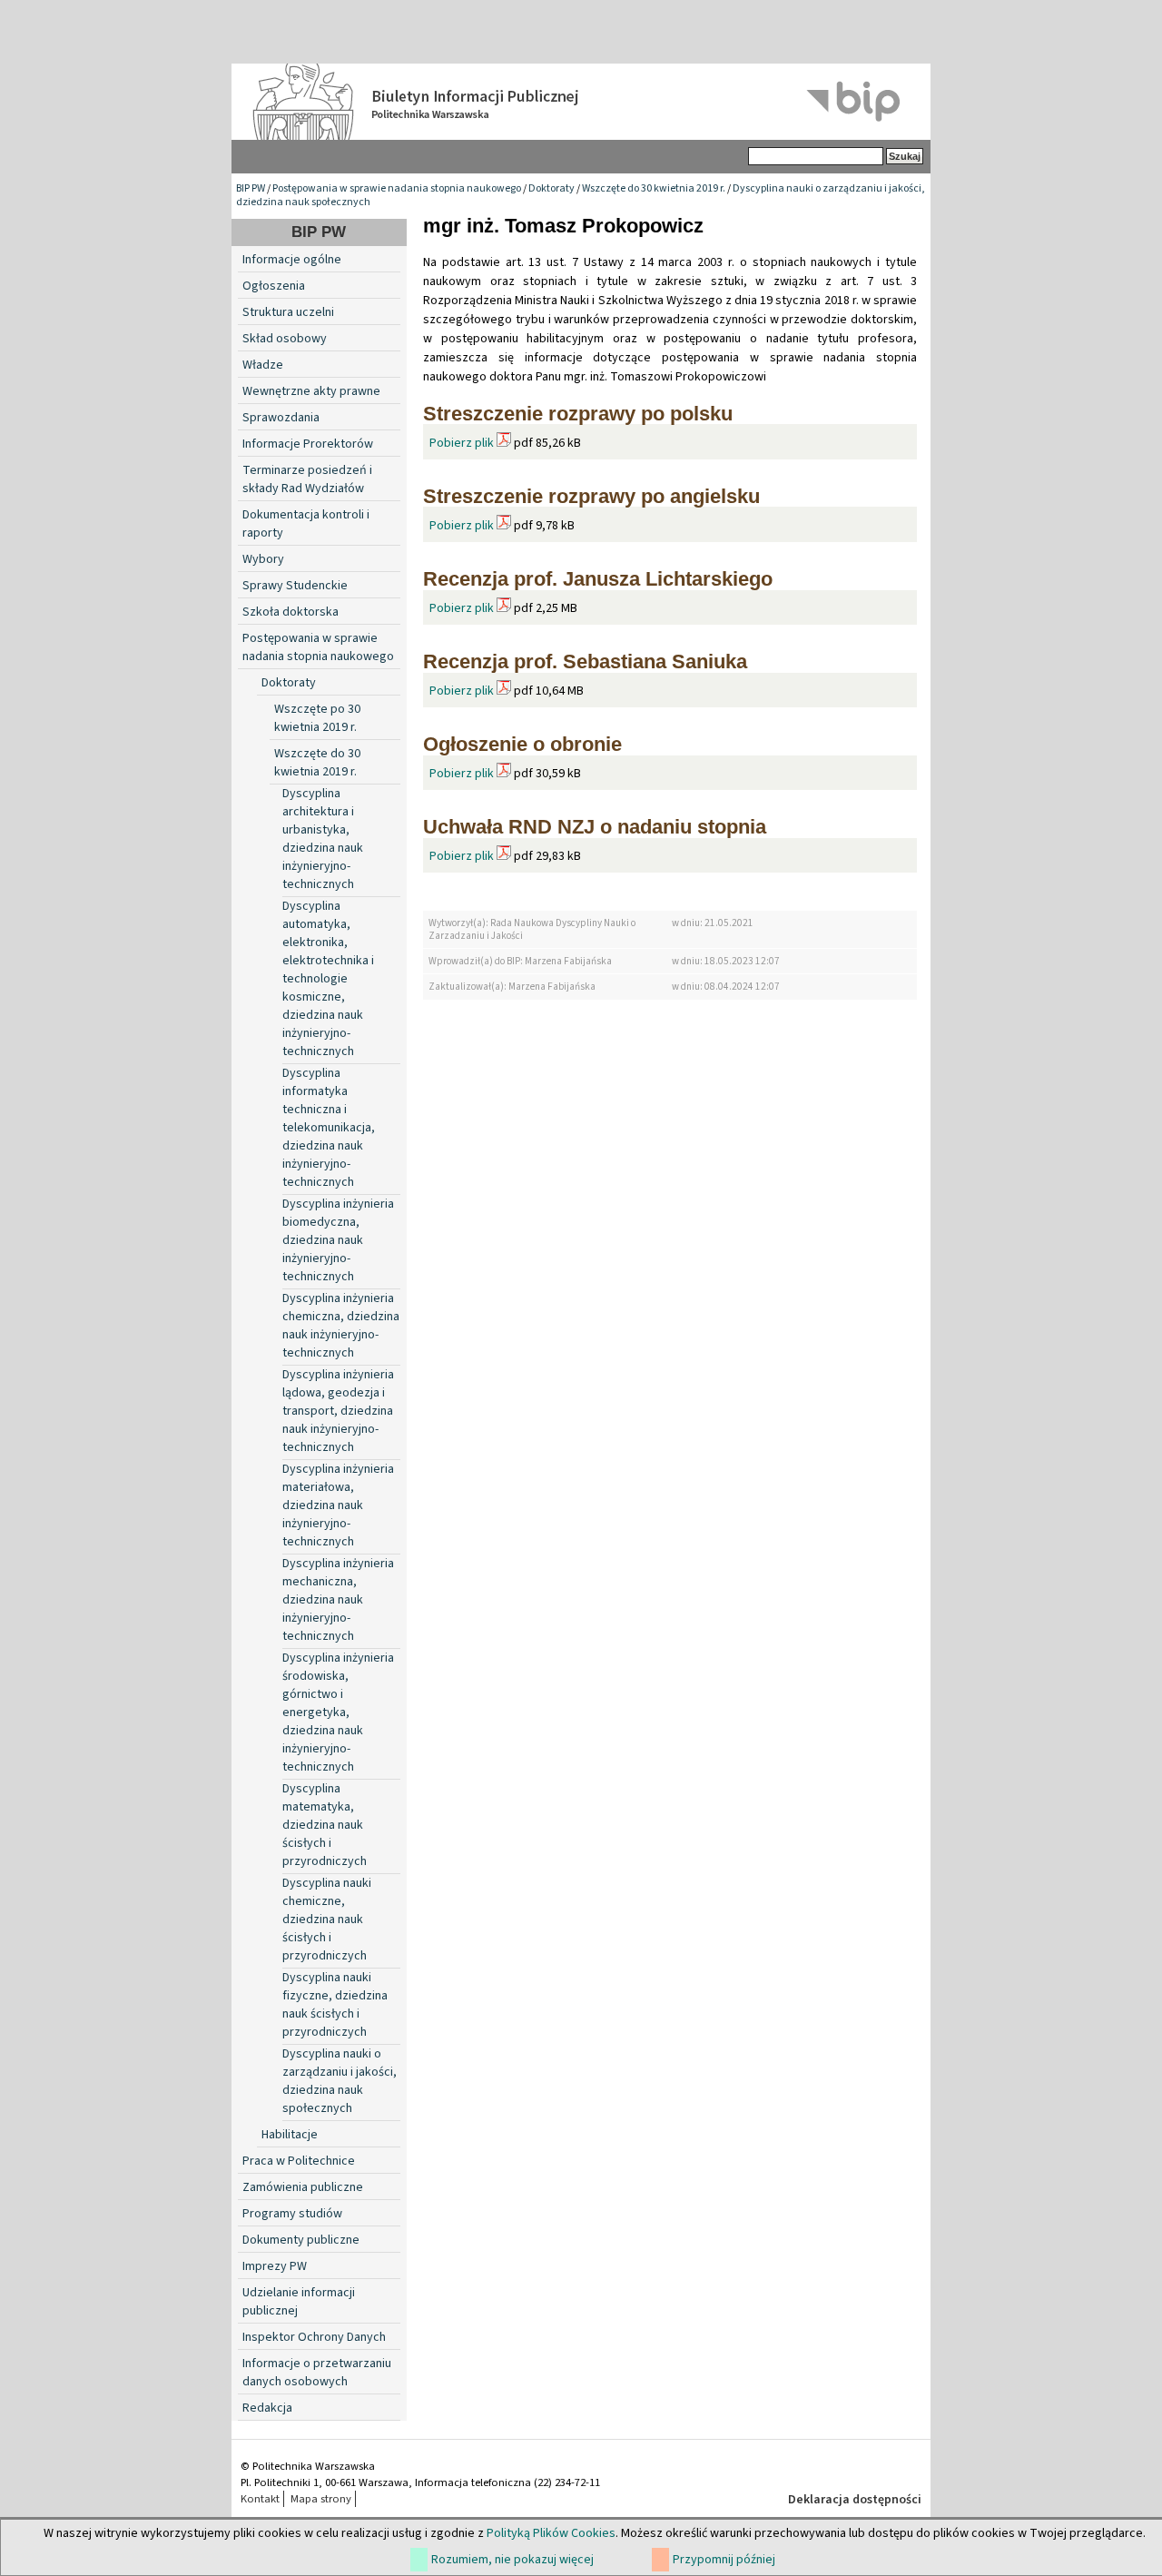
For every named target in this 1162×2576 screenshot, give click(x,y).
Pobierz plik (462, 443)
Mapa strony (321, 2499)
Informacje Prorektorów (308, 444)
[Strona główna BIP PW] (581, 102)
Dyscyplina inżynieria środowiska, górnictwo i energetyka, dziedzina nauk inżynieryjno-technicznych (338, 1712)
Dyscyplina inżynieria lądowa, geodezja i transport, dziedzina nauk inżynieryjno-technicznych (338, 1411)
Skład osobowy (285, 339)
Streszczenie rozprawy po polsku (578, 414)
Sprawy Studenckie (295, 586)
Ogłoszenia (274, 286)
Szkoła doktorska (290, 612)
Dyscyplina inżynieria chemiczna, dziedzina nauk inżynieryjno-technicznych (341, 1326)
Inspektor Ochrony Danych (314, 2337)
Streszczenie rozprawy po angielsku (591, 496)
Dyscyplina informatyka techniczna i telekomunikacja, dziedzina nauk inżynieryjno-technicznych (329, 1128)
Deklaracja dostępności (855, 2500)
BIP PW (251, 188)
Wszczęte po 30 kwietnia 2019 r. (317, 718)
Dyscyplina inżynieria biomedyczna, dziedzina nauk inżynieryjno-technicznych (338, 1240)
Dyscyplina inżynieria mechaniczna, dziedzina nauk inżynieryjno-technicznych (338, 1600)
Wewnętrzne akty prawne (311, 391)
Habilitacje (290, 2135)
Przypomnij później (724, 2560)
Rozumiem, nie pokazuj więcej (512, 2560)
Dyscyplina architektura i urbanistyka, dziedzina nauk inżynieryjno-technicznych (323, 839)
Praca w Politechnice (299, 2161)
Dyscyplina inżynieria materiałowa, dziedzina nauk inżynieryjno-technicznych (338, 1505)
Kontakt (260, 2499)
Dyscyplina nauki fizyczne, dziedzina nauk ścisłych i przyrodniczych (335, 2005)
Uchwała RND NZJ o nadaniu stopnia (595, 827)
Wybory (263, 559)
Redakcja (267, 2408)
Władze (263, 365)
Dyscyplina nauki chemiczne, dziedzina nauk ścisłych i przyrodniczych (327, 1920)
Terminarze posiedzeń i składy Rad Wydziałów (307, 479)
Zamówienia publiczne (303, 2187)
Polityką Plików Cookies (551, 2533)
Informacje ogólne (292, 260)
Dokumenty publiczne (301, 2240)
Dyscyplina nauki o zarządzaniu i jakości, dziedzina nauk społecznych (340, 2081)
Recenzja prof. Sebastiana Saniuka (585, 661)
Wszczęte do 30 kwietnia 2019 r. (654, 188)
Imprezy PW (275, 2266)
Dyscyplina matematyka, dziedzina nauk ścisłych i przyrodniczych (325, 1825)
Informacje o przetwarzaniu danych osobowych (317, 2373)
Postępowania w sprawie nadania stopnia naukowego (397, 188)
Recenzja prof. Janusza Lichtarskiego (598, 579)
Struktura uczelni (288, 312)
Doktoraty (551, 188)
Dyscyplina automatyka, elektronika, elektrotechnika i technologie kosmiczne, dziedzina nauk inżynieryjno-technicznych (328, 979)
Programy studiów (292, 2214)
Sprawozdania (281, 418)
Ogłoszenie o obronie (522, 744)
